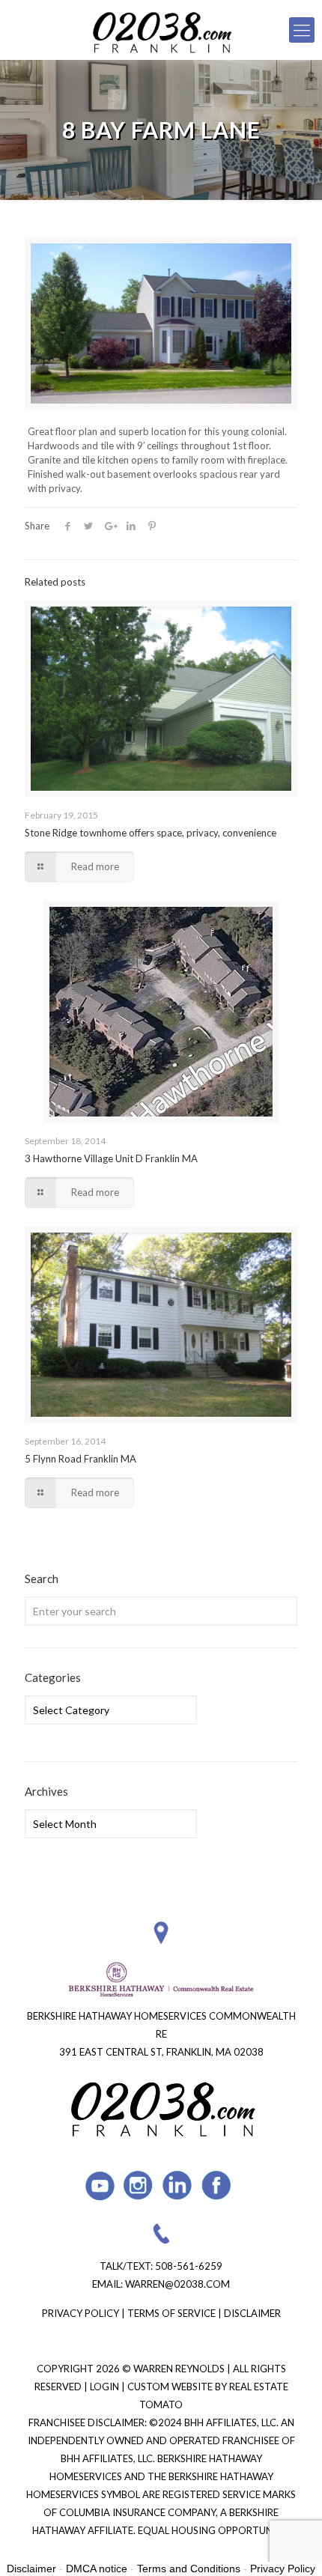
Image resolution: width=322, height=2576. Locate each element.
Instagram (139, 2185)
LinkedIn (178, 2185)
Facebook (217, 2185)
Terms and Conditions (189, 2569)
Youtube (100, 2185)
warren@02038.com (177, 2284)
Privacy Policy (80, 2313)
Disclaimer (252, 2313)
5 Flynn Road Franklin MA (80, 1459)
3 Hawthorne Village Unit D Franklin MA (111, 1158)
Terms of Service (171, 2313)
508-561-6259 (189, 2266)
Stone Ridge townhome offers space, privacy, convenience (151, 833)
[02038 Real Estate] (161, 30)
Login (106, 2387)
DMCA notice (97, 2569)
